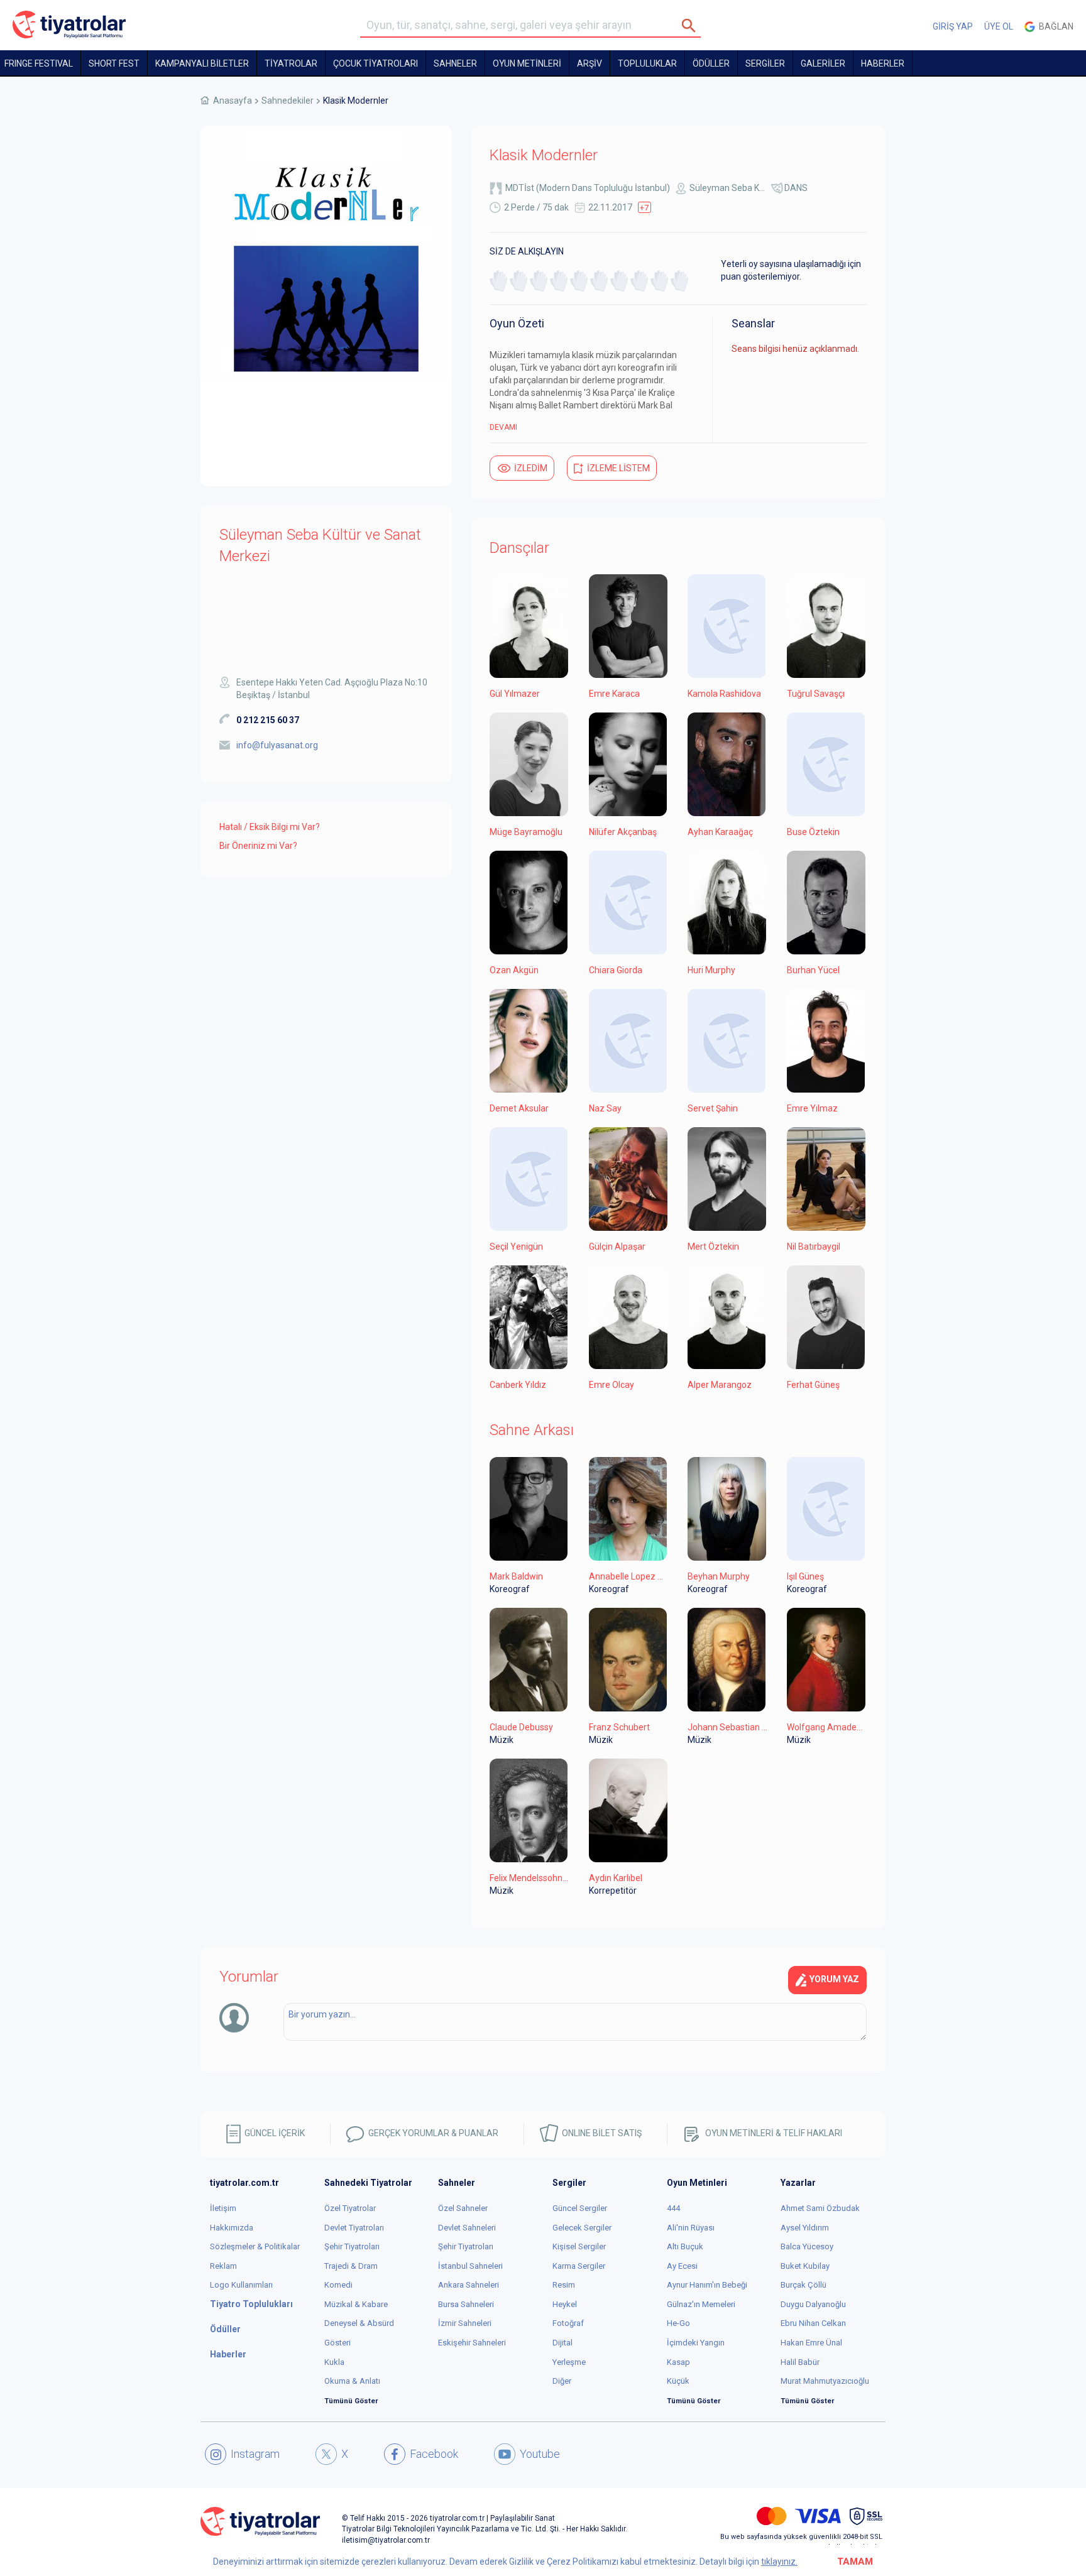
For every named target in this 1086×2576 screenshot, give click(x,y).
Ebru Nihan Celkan (813, 2323)
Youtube (540, 2454)
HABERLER (883, 63)
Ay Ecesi (682, 2266)
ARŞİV (590, 63)
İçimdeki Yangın (696, 2343)
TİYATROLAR (291, 63)
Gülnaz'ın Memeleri (701, 2304)
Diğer (562, 2381)
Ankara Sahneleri (469, 2285)
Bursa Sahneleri (466, 2304)
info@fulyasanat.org (277, 745)
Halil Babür (800, 2362)
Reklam (223, 2266)
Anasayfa (233, 101)
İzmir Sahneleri (465, 2323)
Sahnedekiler (288, 101)
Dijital (562, 2343)
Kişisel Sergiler (579, 2246)
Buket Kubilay (805, 2266)
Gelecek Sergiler (582, 2228)
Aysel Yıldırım (805, 2228)
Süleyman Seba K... (727, 188)
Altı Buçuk (685, 2246)
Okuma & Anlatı (352, 2381)
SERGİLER (765, 63)
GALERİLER (823, 63)
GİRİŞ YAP (953, 26)
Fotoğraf (568, 2323)
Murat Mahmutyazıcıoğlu (825, 2381)
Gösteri (337, 2343)
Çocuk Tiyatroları (376, 63)
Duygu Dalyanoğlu (813, 2304)
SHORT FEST (114, 63)
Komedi (338, 2285)
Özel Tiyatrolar (350, 2208)
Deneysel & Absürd (359, 2323)
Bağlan (1054, 26)
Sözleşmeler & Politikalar (255, 2246)
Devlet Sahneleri (467, 2228)
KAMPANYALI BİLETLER (202, 63)
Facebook (434, 2454)
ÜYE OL (999, 26)
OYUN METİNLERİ (527, 63)
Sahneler (455, 63)
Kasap (678, 2362)
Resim (564, 2285)
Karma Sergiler (579, 2266)
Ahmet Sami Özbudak (820, 2208)
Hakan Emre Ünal (811, 2343)
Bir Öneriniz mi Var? (258, 846)
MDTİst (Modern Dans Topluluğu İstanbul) (588, 188)
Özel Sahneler (463, 2208)
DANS (796, 188)
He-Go (678, 2323)
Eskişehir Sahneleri (472, 2343)
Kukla (334, 2362)
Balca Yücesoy (807, 2246)
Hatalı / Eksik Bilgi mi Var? (270, 827)
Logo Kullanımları (241, 2285)
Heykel (565, 2304)
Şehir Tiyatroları (352, 2246)
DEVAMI (503, 427)
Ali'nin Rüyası (691, 2228)
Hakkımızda (232, 2228)
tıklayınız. (779, 2562)
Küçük (678, 2381)
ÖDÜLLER (711, 63)
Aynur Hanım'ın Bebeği (707, 2285)
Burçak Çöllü (804, 2285)
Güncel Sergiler (580, 2208)
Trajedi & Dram (351, 2266)
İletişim (223, 2208)
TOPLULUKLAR (647, 63)
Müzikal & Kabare (356, 2304)
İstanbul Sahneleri (470, 2266)
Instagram (255, 2454)
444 (673, 2208)
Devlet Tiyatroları (354, 2228)
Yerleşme (569, 2362)
